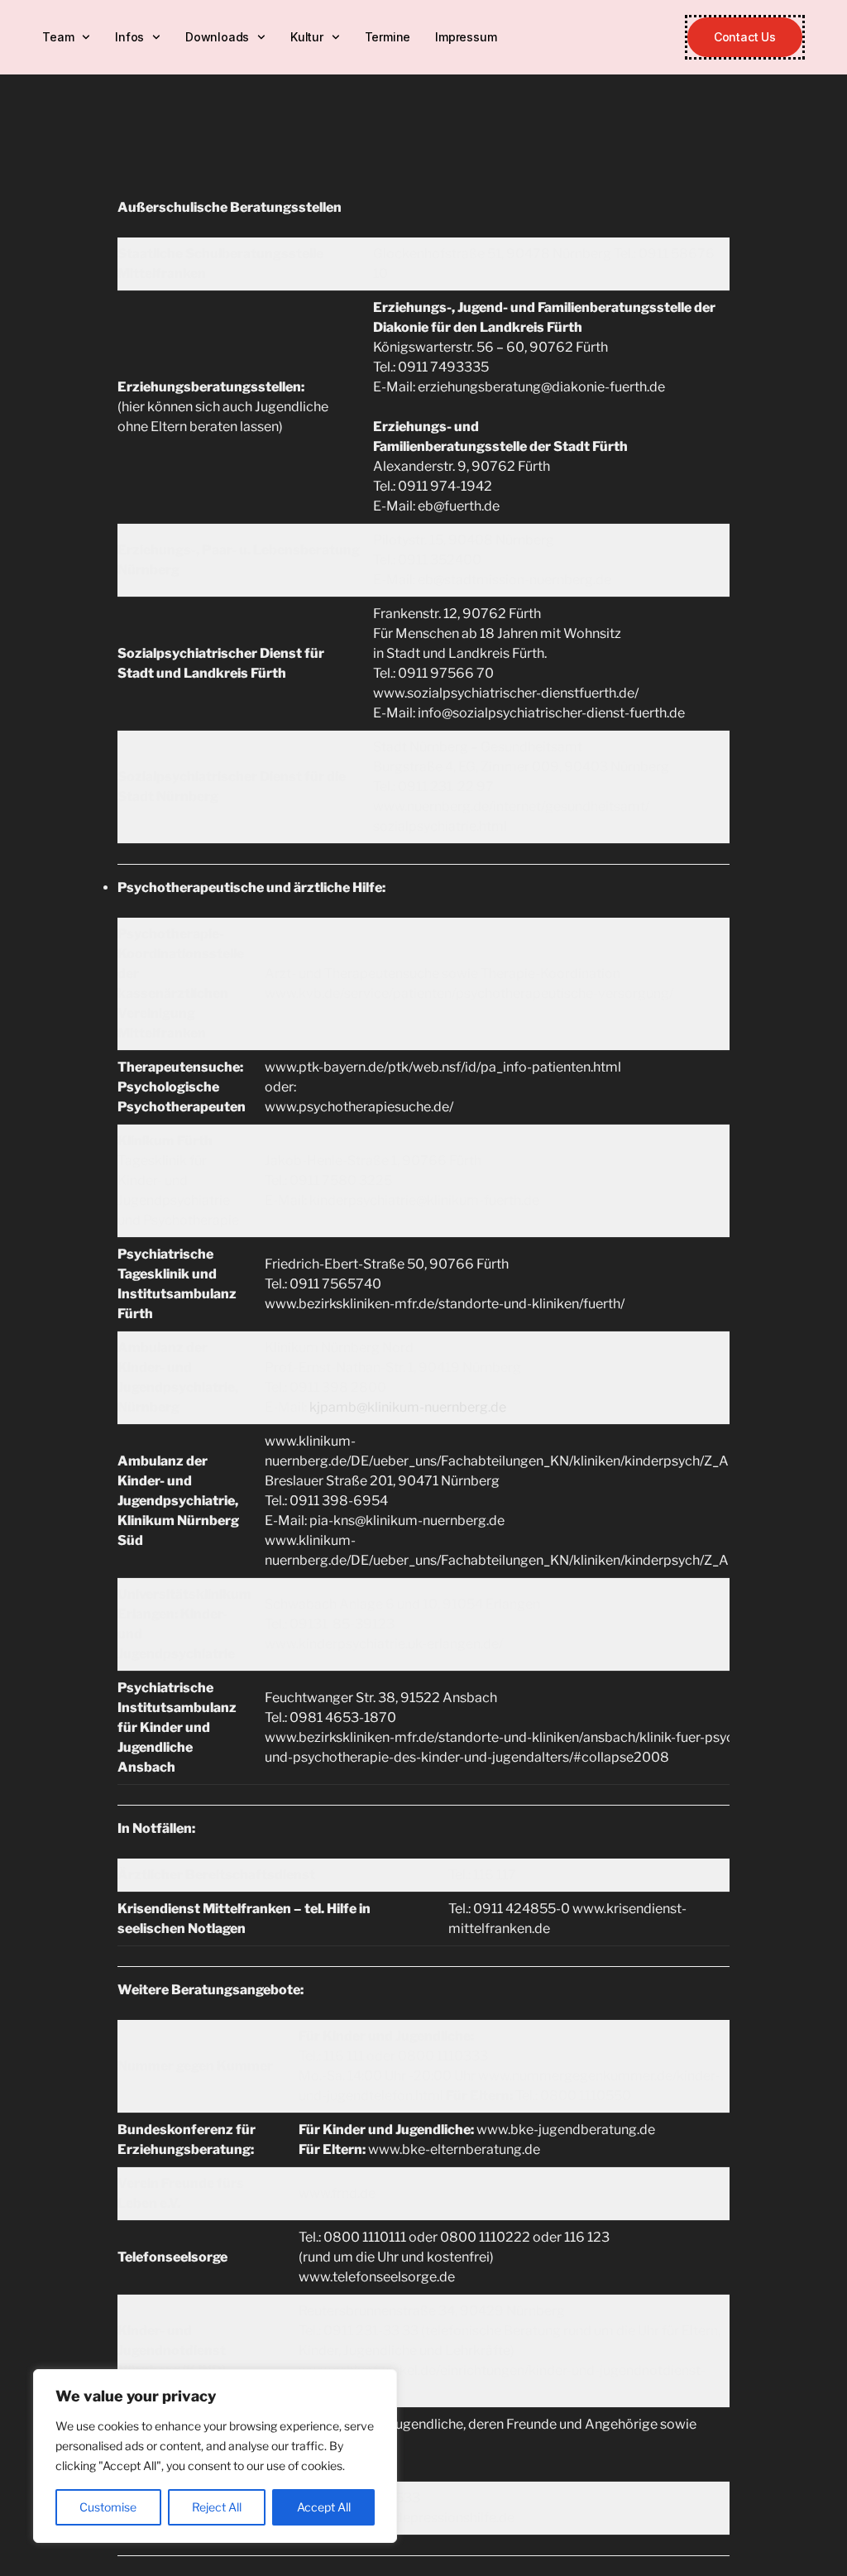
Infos (129, 37)
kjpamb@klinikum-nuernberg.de (408, 1407)
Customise (108, 2507)
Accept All (324, 2507)
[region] (215, 2456)
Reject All (217, 2507)
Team (58, 37)
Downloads (217, 37)
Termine (388, 37)
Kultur (307, 37)
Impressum (466, 37)
